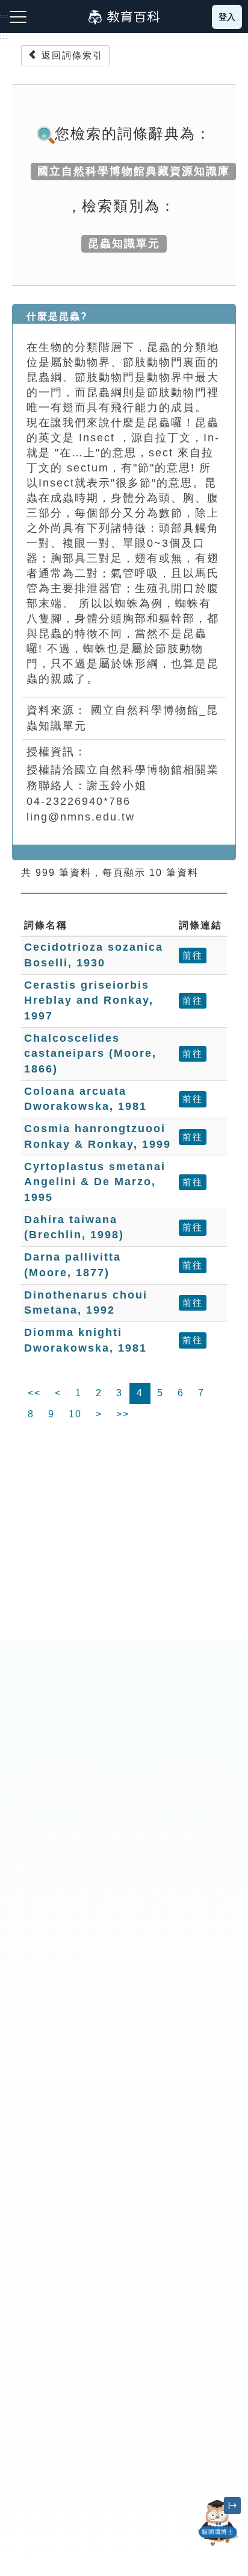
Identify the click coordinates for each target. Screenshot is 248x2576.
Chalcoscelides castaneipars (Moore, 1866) (90, 1053)
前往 (193, 955)
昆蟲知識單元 (124, 244)
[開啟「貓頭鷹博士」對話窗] (218, 2523)
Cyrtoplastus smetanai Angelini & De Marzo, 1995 (95, 1182)
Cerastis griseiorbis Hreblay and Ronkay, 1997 (89, 1000)
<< (34, 1393)
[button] (218, 2546)
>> (123, 1414)
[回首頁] (124, 17)
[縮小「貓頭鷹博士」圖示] (232, 2505)
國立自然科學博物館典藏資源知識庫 (134, 171)
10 (75, 1414)
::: (5, 37)
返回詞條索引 (70, 55)
